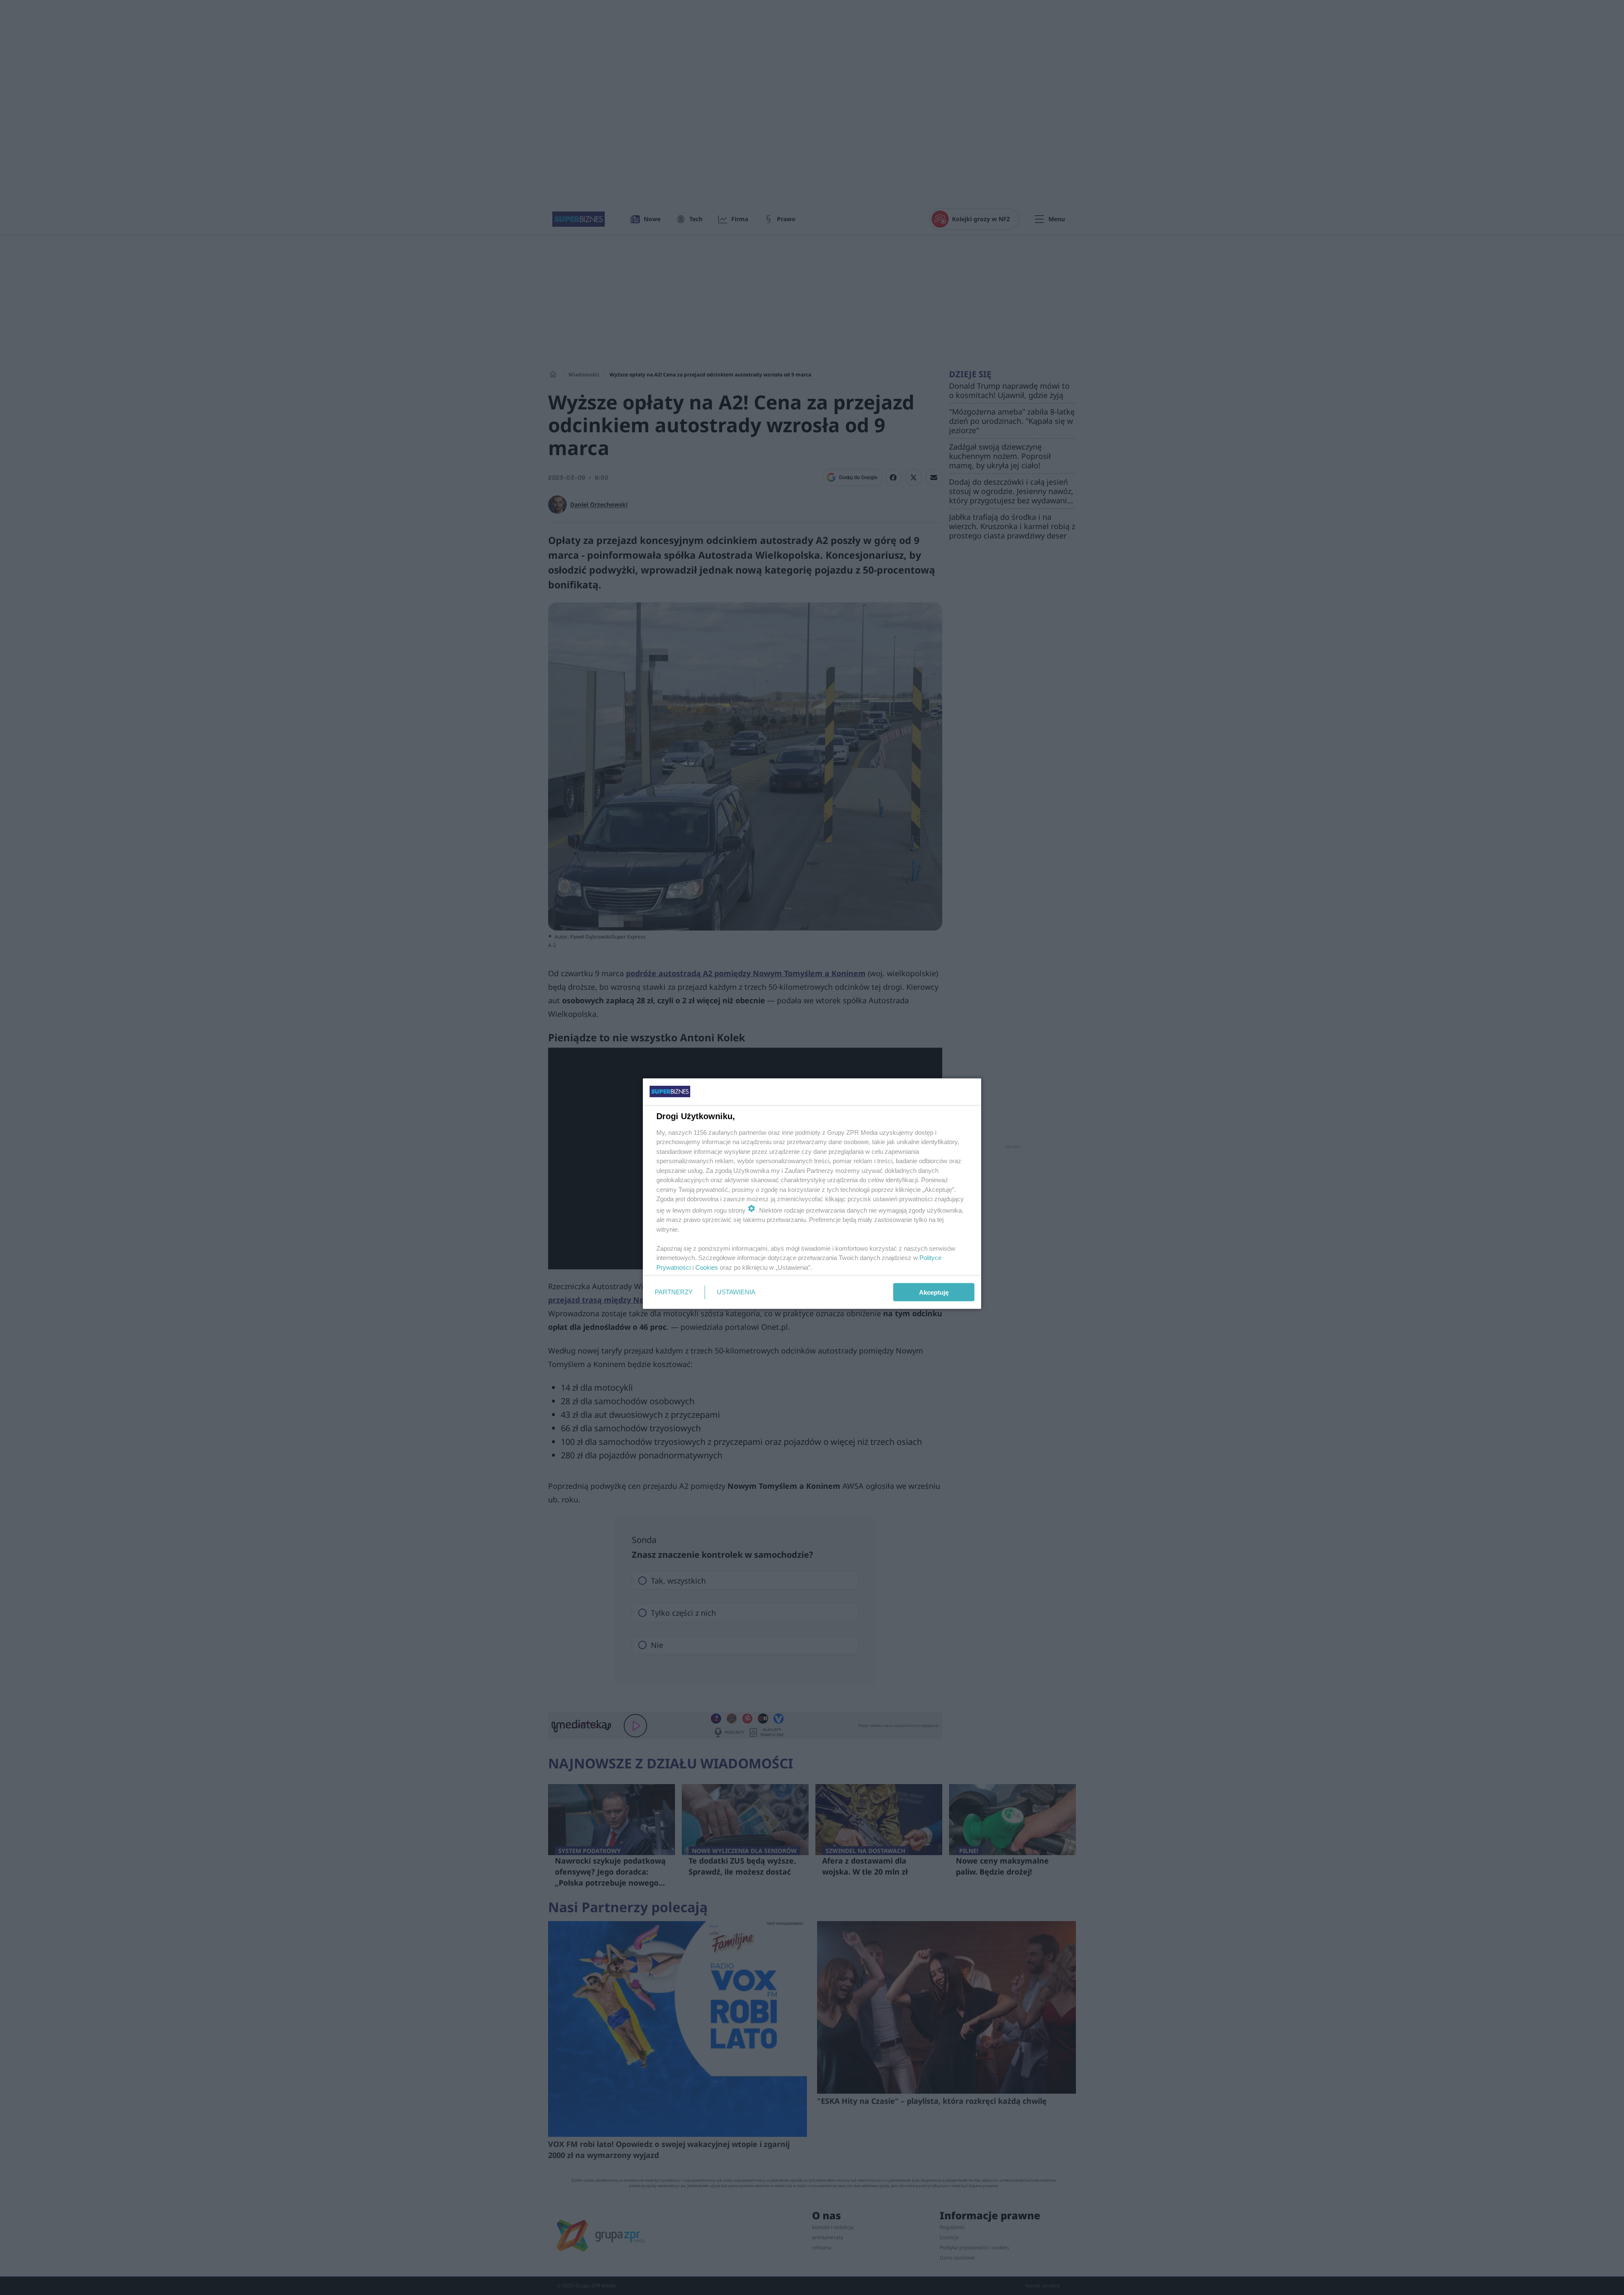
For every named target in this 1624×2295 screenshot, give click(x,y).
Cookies (707, 1267)
